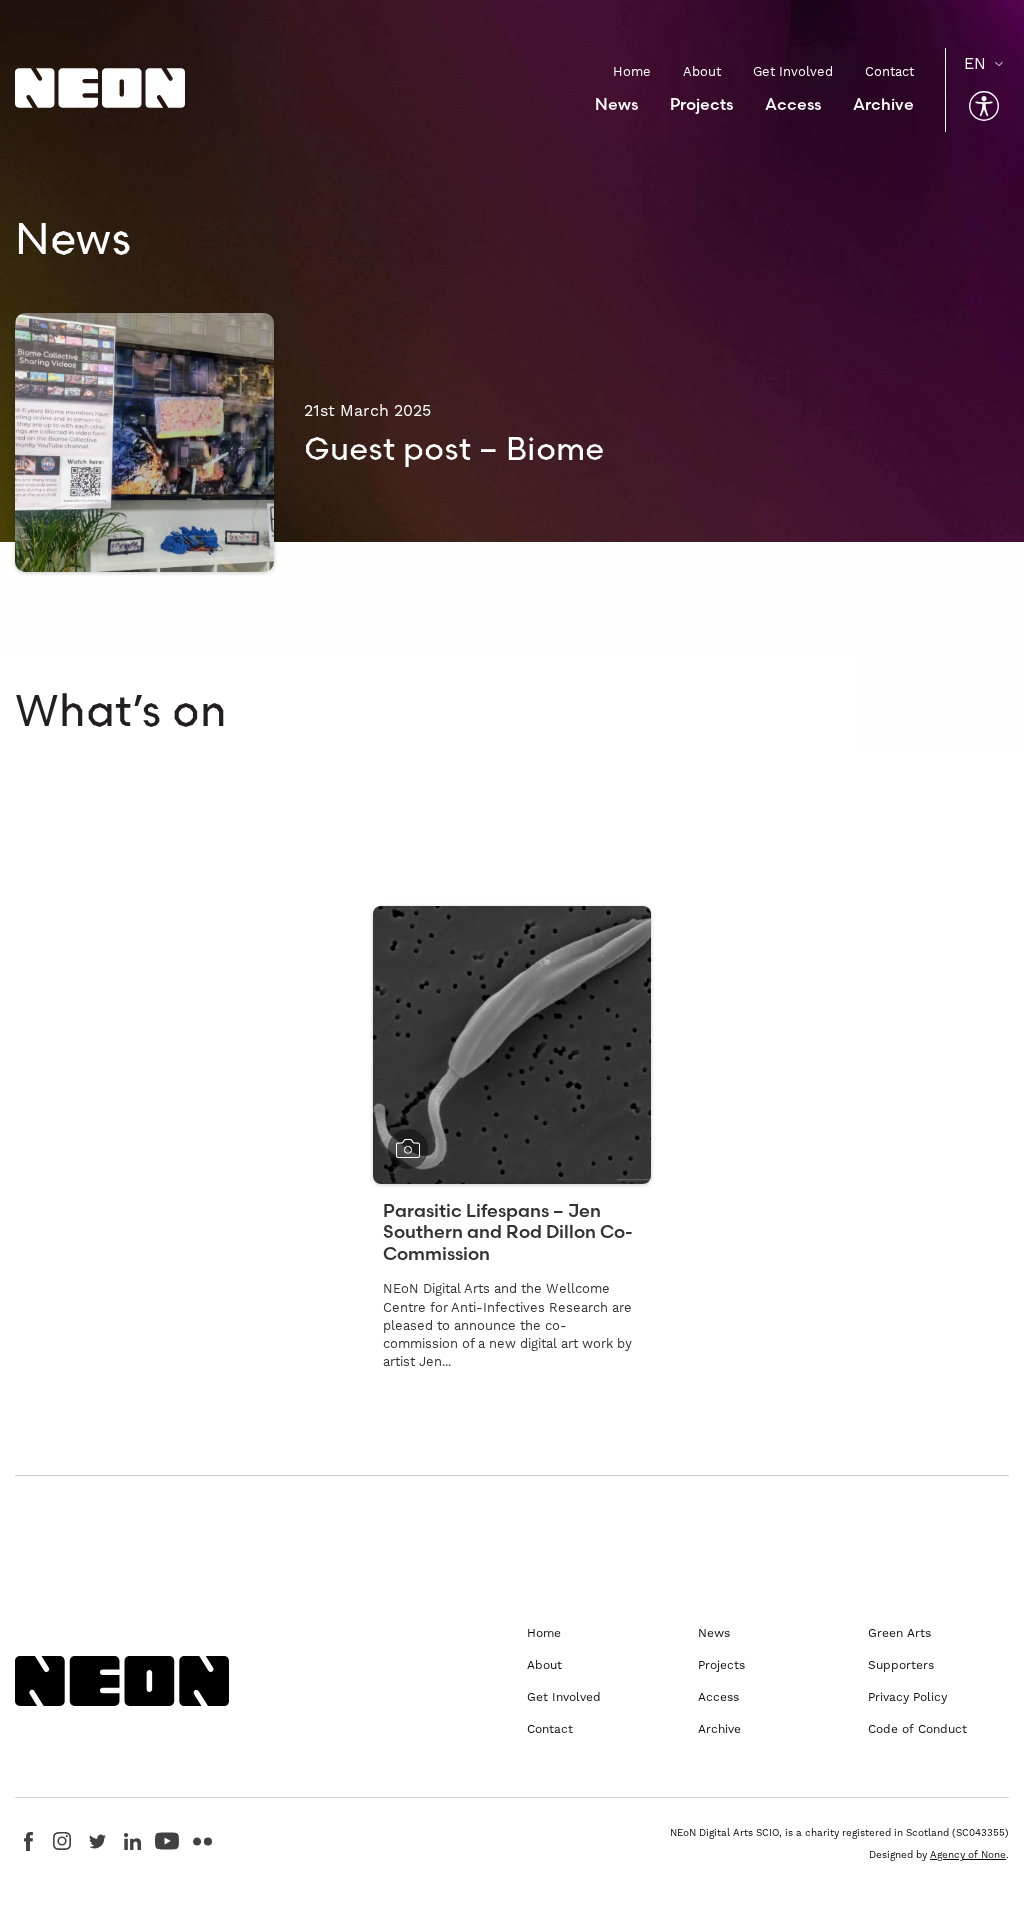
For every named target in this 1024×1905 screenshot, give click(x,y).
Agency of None (968, 1854)
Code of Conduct (917, 1729)
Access (793, 104)
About (702, 71)
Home (632, 71)
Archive (883, 104)
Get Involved (793, 71)
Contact (889, 71)
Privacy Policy (907, 1697)
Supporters (901, 1665)
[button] (984, 106)
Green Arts (899, 1633)
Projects (701, 104)
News (616, 104)
